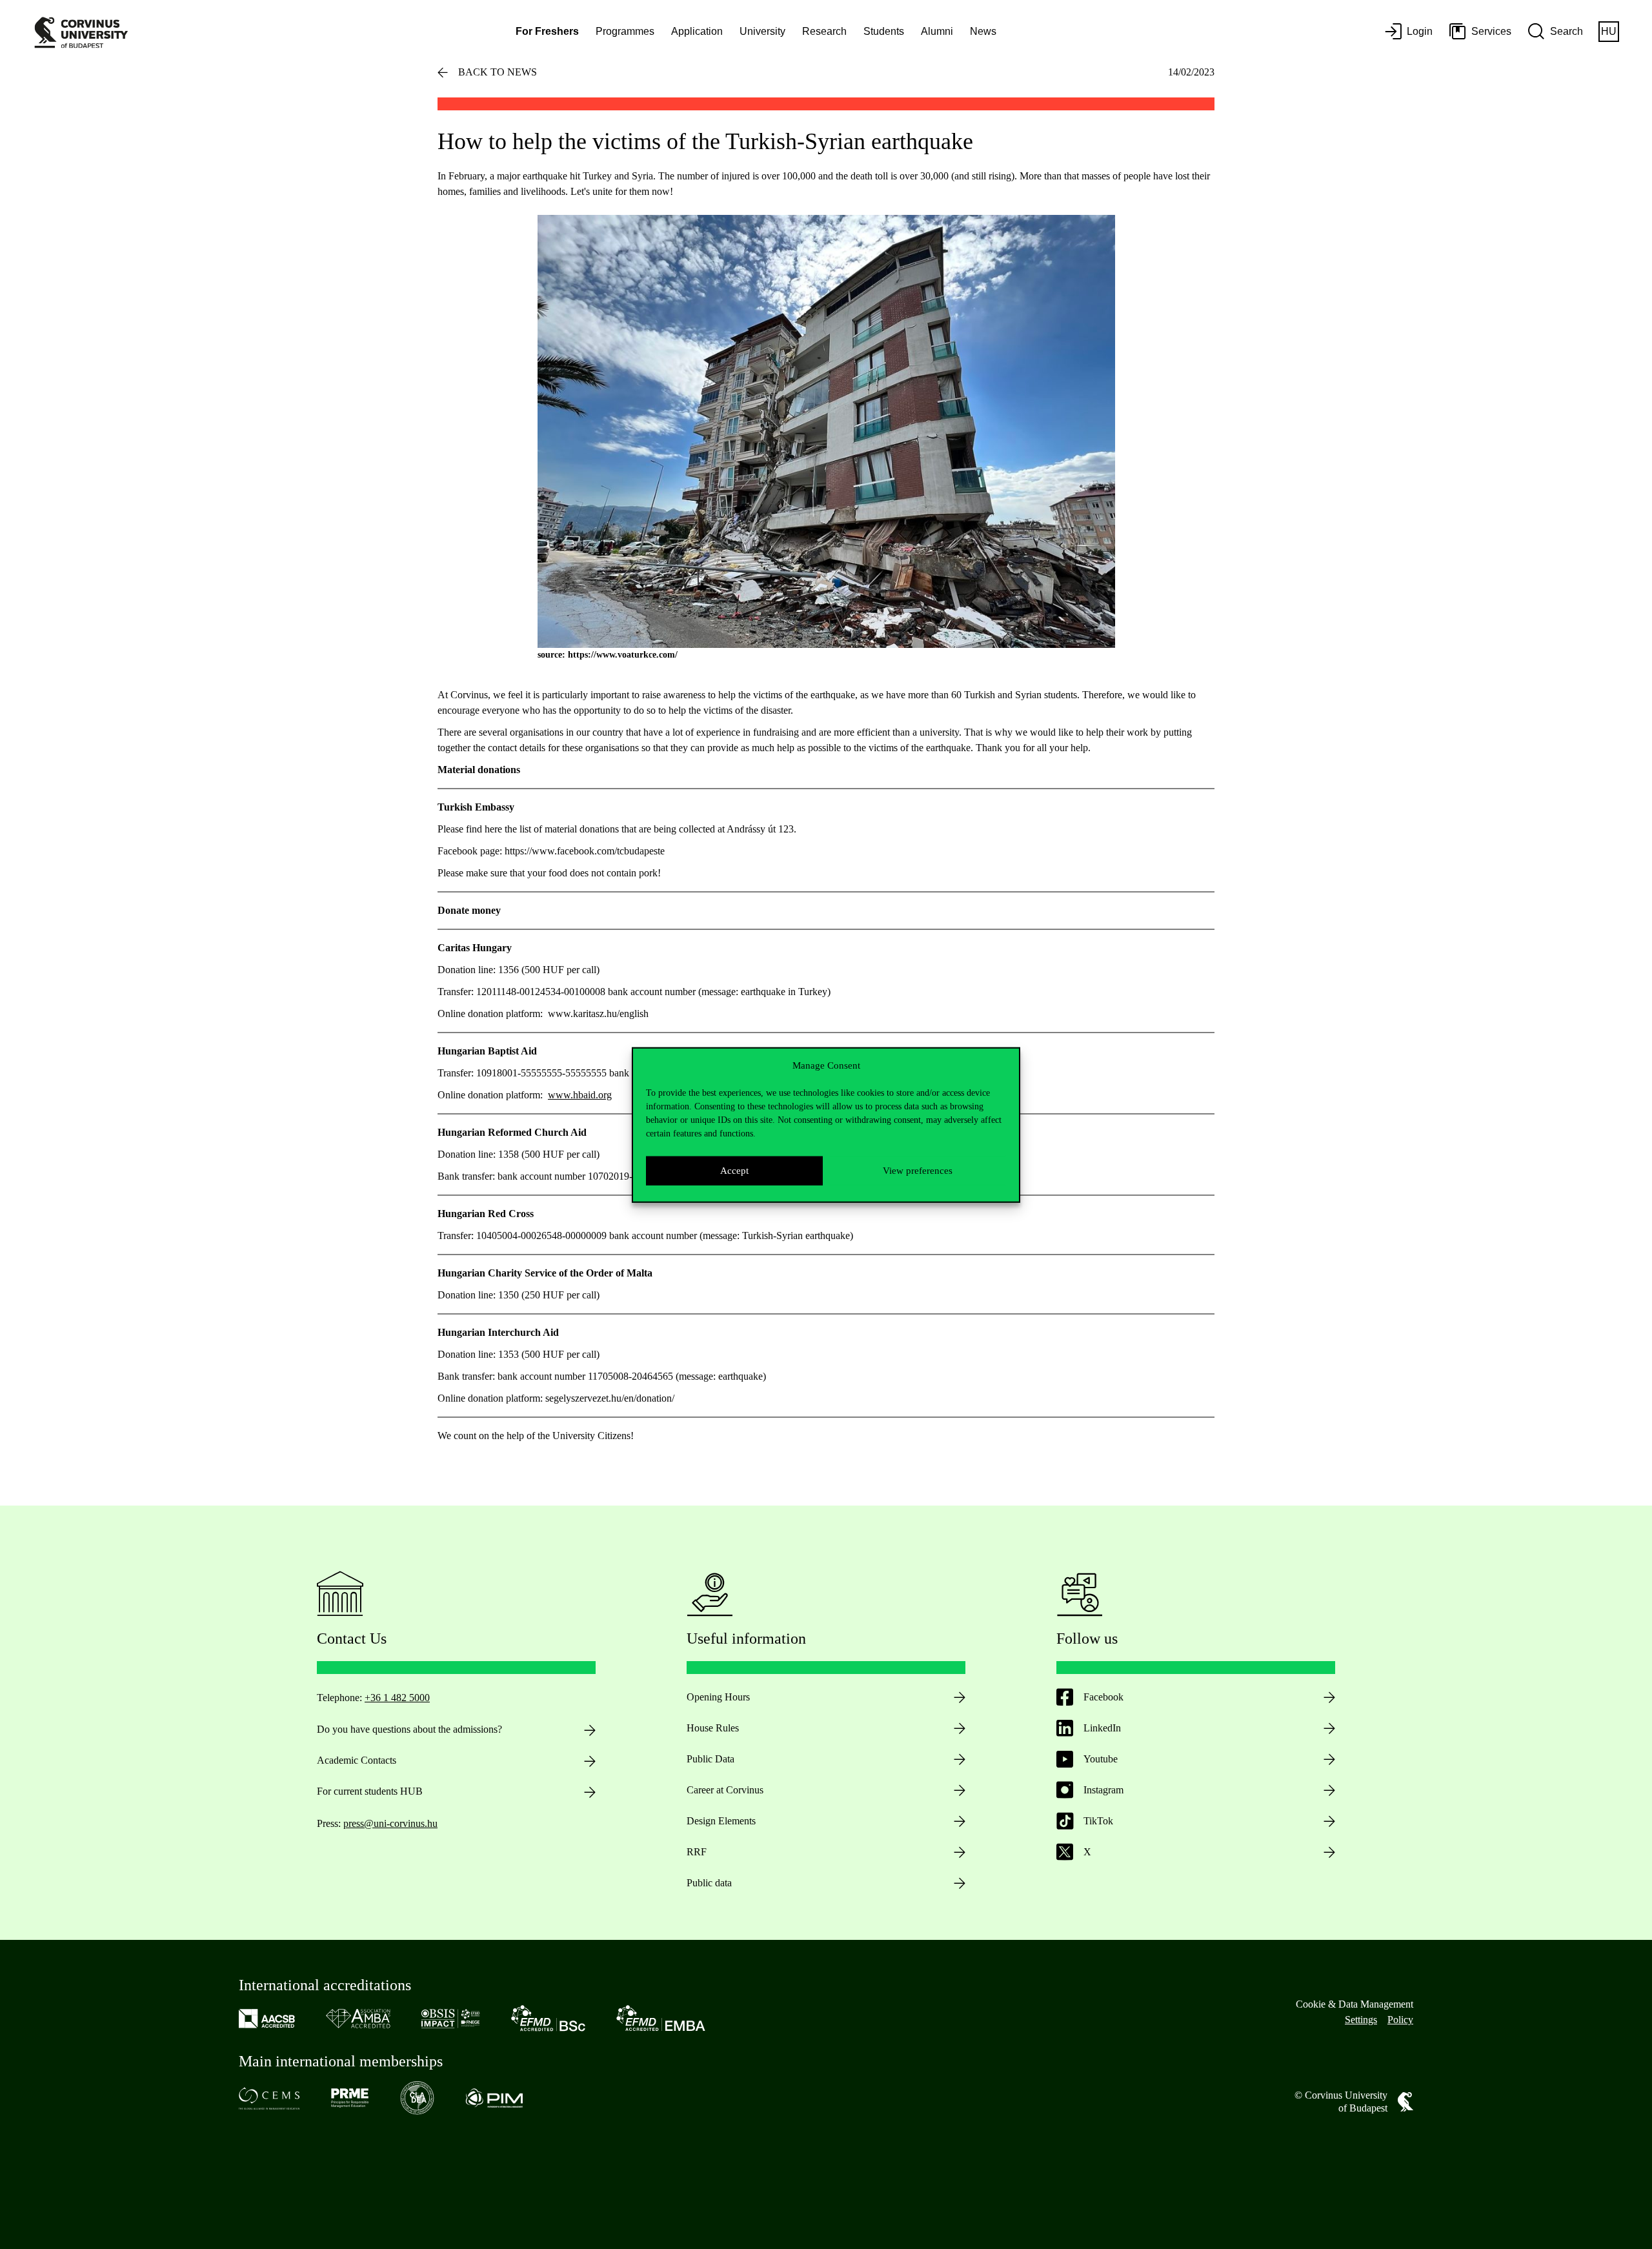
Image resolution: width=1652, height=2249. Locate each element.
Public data (709, 1883)
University (762, 31)
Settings (1361, 2020)
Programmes (625, 31)
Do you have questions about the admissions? (409, 1729)
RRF (697, 1852)
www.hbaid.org (580, 1095)
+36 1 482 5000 (397, 1698)
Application (697, 31)
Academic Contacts (357, 1760)
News (983, 31)
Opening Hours (718, 1697)
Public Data (710, 1759)
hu (1609, 31)
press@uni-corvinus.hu (390, 1823)
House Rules (713, 1728)
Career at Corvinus (725, 1790)
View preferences (918, 1170)
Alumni (937, 31)
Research (824, 31)
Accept (734, 1170)
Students (884, 31)
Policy (1400, 2020)
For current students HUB (370, 1791)
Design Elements (721, 1821)
